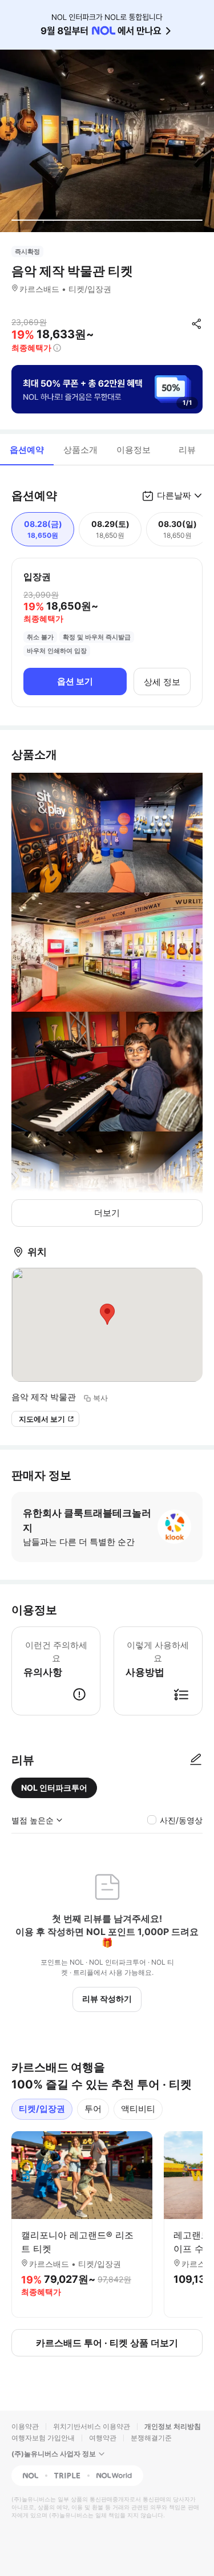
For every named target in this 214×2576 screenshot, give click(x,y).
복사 (100, 1398)
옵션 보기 (75, 681)
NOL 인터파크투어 (54, 1788)
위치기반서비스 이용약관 (92, 2426)
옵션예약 (27, 450)
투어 (93, 2109)
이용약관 (25, 2426)
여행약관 (103, 2438)
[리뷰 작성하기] (196, 1760)
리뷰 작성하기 (107, 1999)
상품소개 (80, 450)
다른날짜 (174, 495)
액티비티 (138, 2109)
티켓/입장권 (42, 2109)
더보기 (107, 1213)
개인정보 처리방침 (173, 2426)
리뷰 (187, 450)
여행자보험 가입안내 (43, 2438)
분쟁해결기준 (151, 2438)
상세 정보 (162, 682)
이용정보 (134, 450)
